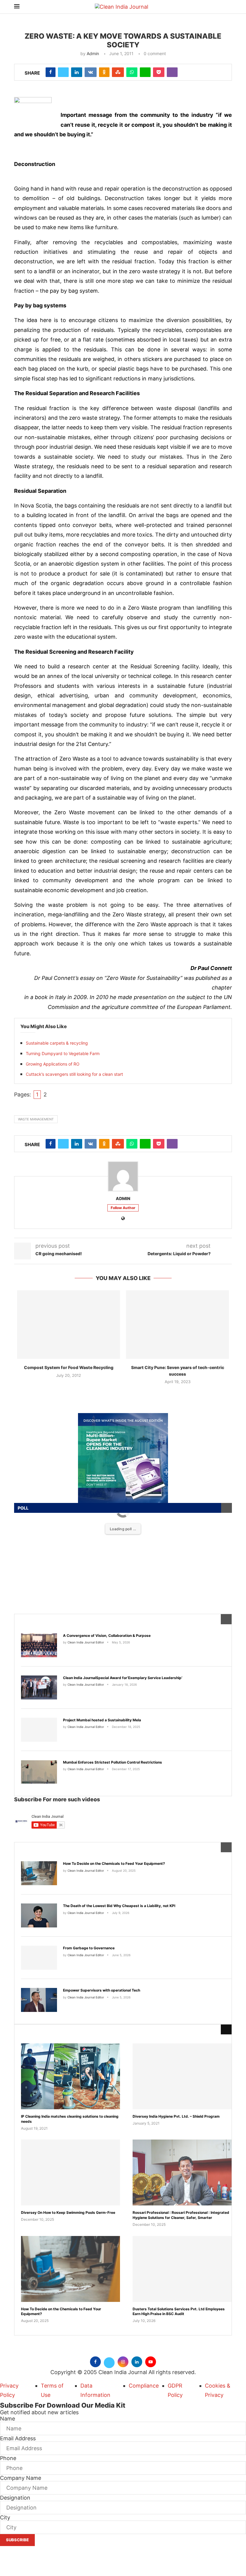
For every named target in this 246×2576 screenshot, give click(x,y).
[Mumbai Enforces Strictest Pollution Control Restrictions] (39, 1772)
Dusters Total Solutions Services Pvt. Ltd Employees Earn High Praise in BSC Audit (179, 2311)
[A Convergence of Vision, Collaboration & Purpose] (39, 1645)
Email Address (18, 2438)
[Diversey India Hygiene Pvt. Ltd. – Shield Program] (182, 2076)
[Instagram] (123, 2361)
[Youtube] (151, 2361)
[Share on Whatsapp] (132, 72)
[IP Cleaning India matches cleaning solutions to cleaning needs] (70, 2076)
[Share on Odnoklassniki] (104, 72)
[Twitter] (109, 2361)
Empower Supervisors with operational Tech (102, 1990)
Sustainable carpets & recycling (57, 1043)
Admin (93, 53)
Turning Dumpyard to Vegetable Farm (63, 1053)
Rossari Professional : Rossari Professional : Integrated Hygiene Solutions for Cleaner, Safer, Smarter (181, 2215)
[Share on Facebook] (51, 72)
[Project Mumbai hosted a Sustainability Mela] (39, 1730)
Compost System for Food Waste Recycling (69, 1367)
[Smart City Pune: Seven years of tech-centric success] (177, 1325)
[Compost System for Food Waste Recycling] (69, 1325)
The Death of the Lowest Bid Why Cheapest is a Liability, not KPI (119, 1906)
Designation (15, 2498)
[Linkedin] (137, 2361)
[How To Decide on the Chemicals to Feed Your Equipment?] (39, 1873)
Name (7, 2419)
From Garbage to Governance (89, 1948)
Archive (34, 2029)
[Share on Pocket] (159, 72)
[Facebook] (95, 2361)
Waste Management (36, 1119)
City (5, 2517)
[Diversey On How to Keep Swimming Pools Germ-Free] (70, 2172)
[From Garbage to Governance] (39, 1958)
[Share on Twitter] (63, 72)
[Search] (229, 7)
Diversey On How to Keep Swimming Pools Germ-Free (68, 2212)
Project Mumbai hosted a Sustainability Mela (102, 1720)
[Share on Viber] (172, 72)
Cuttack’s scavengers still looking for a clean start (74, 1074)
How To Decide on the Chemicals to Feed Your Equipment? (114, 1863)
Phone (8, 2458)
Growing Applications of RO (53, 1064)
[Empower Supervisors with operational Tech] (39, 2000)
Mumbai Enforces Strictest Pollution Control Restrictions (112, 1762)
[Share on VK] (91, 72)
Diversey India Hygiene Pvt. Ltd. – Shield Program (176, 2116)
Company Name (21, 2478)
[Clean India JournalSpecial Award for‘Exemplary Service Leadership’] (39, 1687)
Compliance (144, 2386)
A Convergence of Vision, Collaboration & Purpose (107, 1636)
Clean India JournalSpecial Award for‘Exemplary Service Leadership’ (123, 1678)
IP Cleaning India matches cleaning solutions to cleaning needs (70, 2119)
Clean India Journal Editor (86, 1642)
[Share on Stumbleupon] (118, 72)
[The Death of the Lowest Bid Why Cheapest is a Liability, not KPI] (39, 1915)
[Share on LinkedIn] (77, 72)
